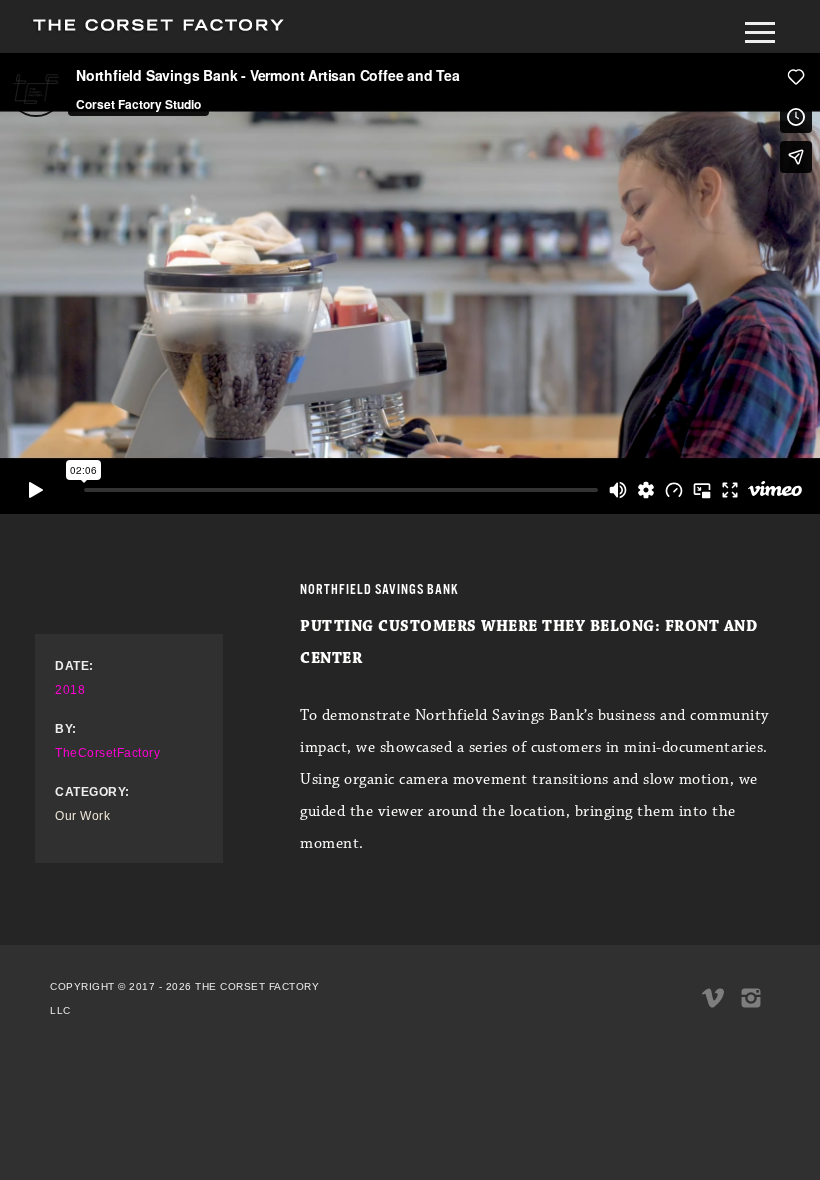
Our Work (82, 816)
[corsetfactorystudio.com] (158, 30)
